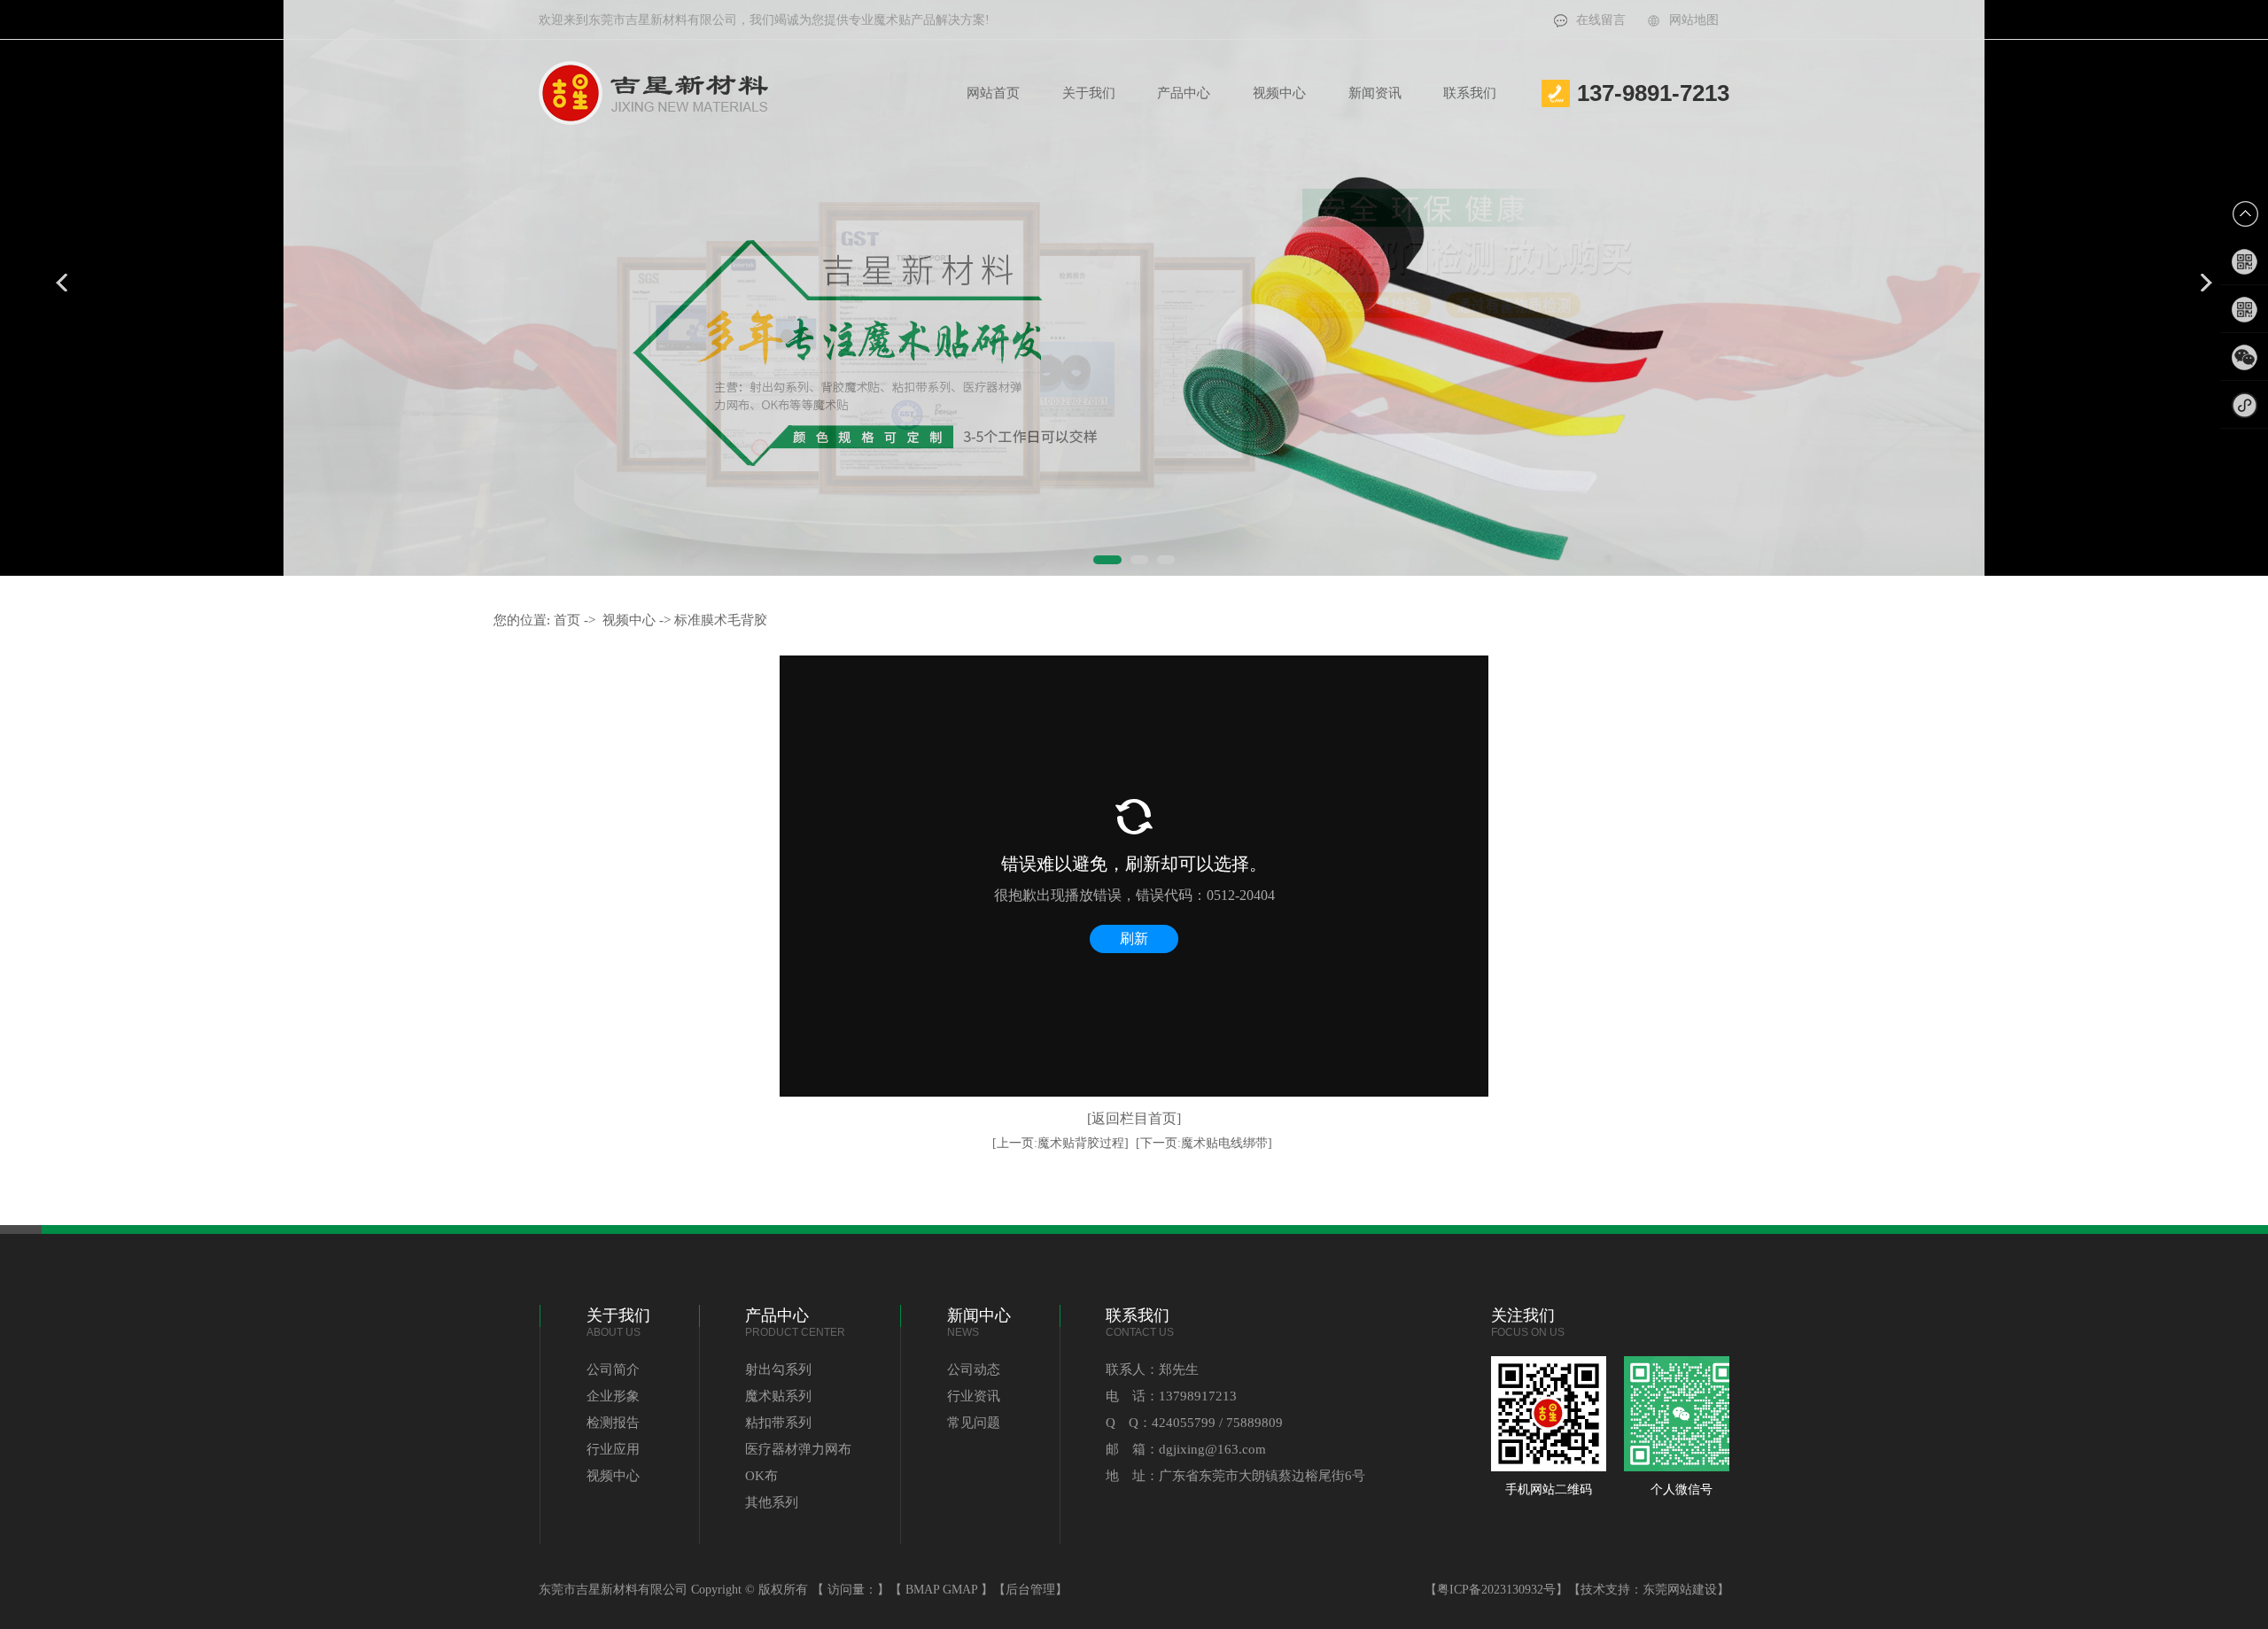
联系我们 (1470, 93)
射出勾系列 (778, 1369)
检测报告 (613, 1423)
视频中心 (1279, 93)
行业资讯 (974, 1396)
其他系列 (772, 1502)
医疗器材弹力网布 (798, 1449)
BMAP (922, 1590)
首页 (567, 620)
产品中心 (1184, 93)
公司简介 (613, 1369)
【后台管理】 (1030, 1590)
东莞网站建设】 (1686, 1590)
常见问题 (974, 1423)
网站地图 (1694, 20)
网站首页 (993, 93)
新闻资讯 (1375, 93)
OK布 (761, 1476)
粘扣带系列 (778, 1423)
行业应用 (613, 1449)
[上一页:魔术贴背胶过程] (1060, 1143)
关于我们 (1089, 93)
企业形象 (613, 1396)
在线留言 (1601, 20)
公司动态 (974, 1369)
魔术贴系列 (778, 1396)
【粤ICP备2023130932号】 (1496, 1590)
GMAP (960, 1590)
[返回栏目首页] (1134, 1118)
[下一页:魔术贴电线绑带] (1204, 1143)
